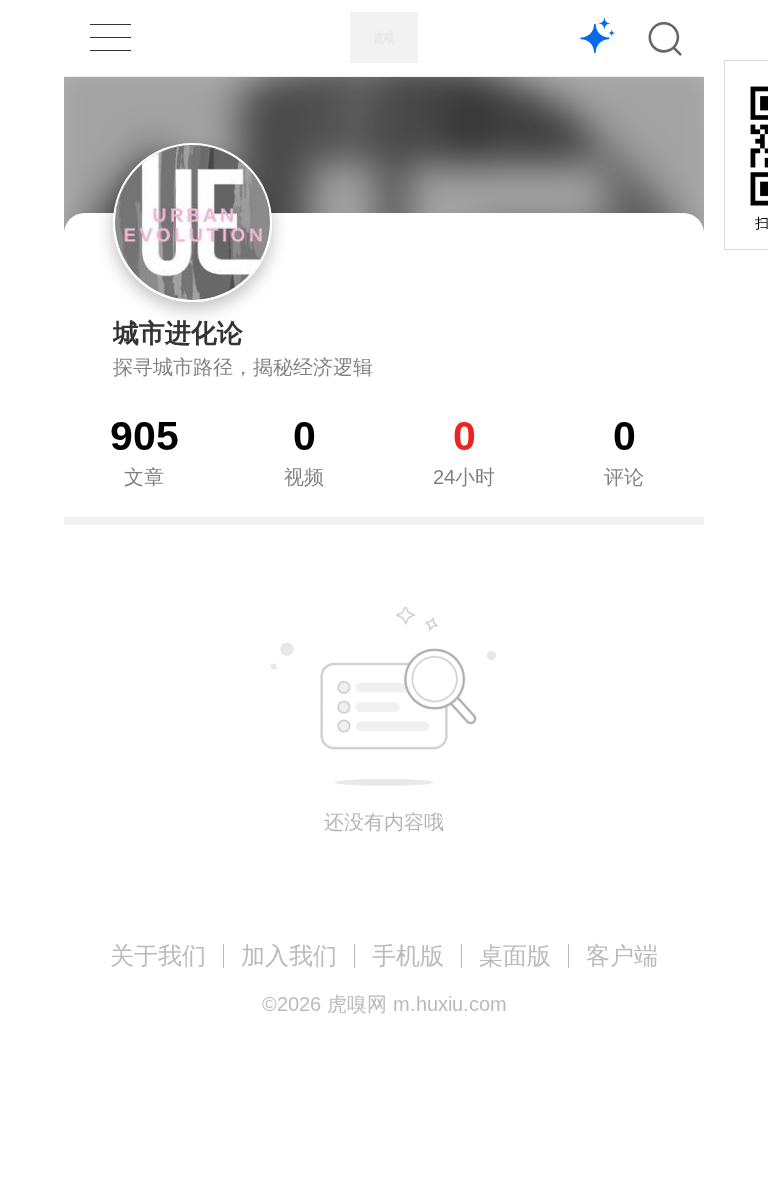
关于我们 (158, 955)
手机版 (408, 955)
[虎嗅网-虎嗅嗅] (597, 38)
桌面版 (515, 955)
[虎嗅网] (384, 37)
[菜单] (110, 37)
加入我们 (289, 955)
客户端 (622, 955)
